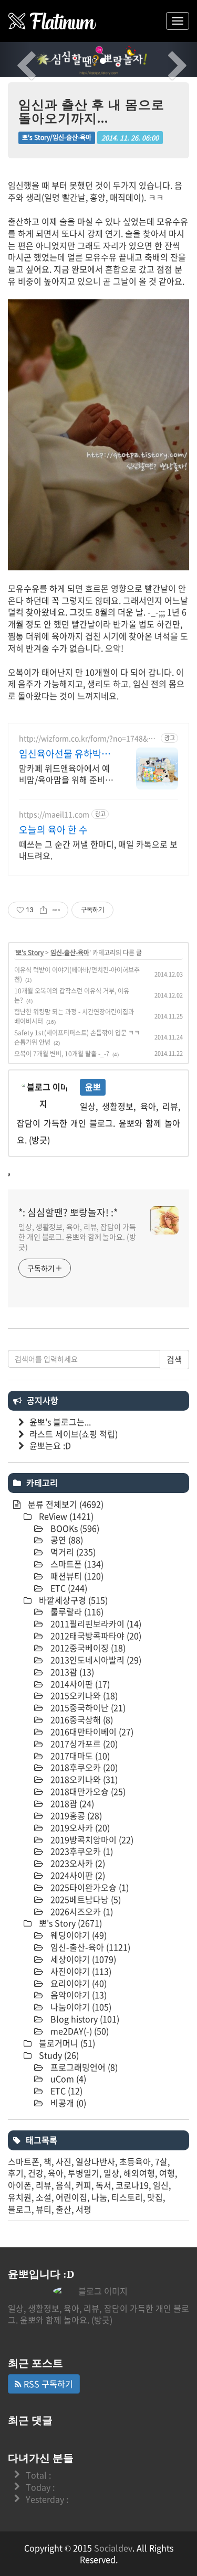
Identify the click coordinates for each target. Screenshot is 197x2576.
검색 (174, 1359)
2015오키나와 (83, 1695)
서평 (84, 2209)
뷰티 (44, 2209)
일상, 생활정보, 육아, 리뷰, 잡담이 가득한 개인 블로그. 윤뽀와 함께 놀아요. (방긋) (77, 1237)
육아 (56, 2173)
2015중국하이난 (87, 1707)
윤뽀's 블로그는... (60, 1422)
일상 (111, 2173)
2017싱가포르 (83, 1744)
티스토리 (127, 2197)
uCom (67, 2079)
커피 (84, 2185)
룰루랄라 (76, 1611)
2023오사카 (77, 1863)
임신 (161, 2185)
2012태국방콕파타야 (95, 1636)
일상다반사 (95, 2161)
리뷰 (44, 2185)
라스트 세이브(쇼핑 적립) (74, 1434)
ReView (65, 1516)
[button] (15, 59)
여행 (167, 2173)
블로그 (20, 2209)
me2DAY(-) (79, 2031)
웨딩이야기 (77, 1935)
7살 (161, 2161)
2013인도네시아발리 (95, 1660)
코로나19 (132, 2185)
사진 (64, 2161)
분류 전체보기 (65, 1504)
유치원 (20, 2197)
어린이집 (71, 2197)
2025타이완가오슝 (89, 1887)
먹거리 (72, 1552)
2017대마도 (79, 1756)
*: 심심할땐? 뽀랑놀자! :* (68, 1213)
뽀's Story (30, 953)
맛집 (155, 2197)
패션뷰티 (76, 1576)
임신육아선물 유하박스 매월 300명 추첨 (65, 754)
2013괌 (71, 1672)
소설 (44, 2197)
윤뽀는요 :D (50, 1445)
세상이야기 (82, 1959)
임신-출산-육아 (70, 953)
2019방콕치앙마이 (91, 1839)
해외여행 (139, 2173)
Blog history (84, 2019)
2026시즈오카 (81, 1911)
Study (58, 2055)
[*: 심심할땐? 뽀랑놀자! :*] (53, 21)
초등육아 (135, 2161)
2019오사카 (79, 1827)
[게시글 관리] (56, 910)
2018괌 (71, 1803)
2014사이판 (79, 1684)
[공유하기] (43, 910)
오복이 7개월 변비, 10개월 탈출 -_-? (62, 1054)
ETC (68, 1588)
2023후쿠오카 (81, 1851)
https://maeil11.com (54, 814)
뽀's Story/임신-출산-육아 (57, 137)
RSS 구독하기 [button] (47, 2384)
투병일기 (84, 2173)
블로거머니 (66, 2043)
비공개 (67, 2103)
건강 (36, 2173)
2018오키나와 (83, 1779)
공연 (66, 1540)
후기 (16, 2173)
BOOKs (74, 1528)
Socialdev (113, 2548)
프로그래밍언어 (83, 2067)
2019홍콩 (75, 1815)
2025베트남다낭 (85, 1899)
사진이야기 (80, 1971)
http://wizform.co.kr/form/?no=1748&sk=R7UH (87, 738)
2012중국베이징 (87, 1648)
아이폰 (20, 2185)
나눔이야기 (80, 2007)
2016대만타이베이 (91, 1731)
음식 (64, 2185)
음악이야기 (77, 1995)
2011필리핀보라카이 (95, 1623)
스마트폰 (76, 1564)
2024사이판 (77, 1875)
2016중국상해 (81, 1719)
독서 (103, 2185)
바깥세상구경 (72, 1600)
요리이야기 (77, 1983)
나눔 (99, 2197)
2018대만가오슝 (87, 1791)
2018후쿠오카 (83, 1767)
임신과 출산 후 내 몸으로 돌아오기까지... (91, 112)
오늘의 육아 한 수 (53, 830)
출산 (64, 2209)
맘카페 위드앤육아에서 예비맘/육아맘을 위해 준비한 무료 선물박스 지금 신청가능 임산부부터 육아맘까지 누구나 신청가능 (66, 773)
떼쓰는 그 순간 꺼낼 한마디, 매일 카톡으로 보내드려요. (98, 849)
